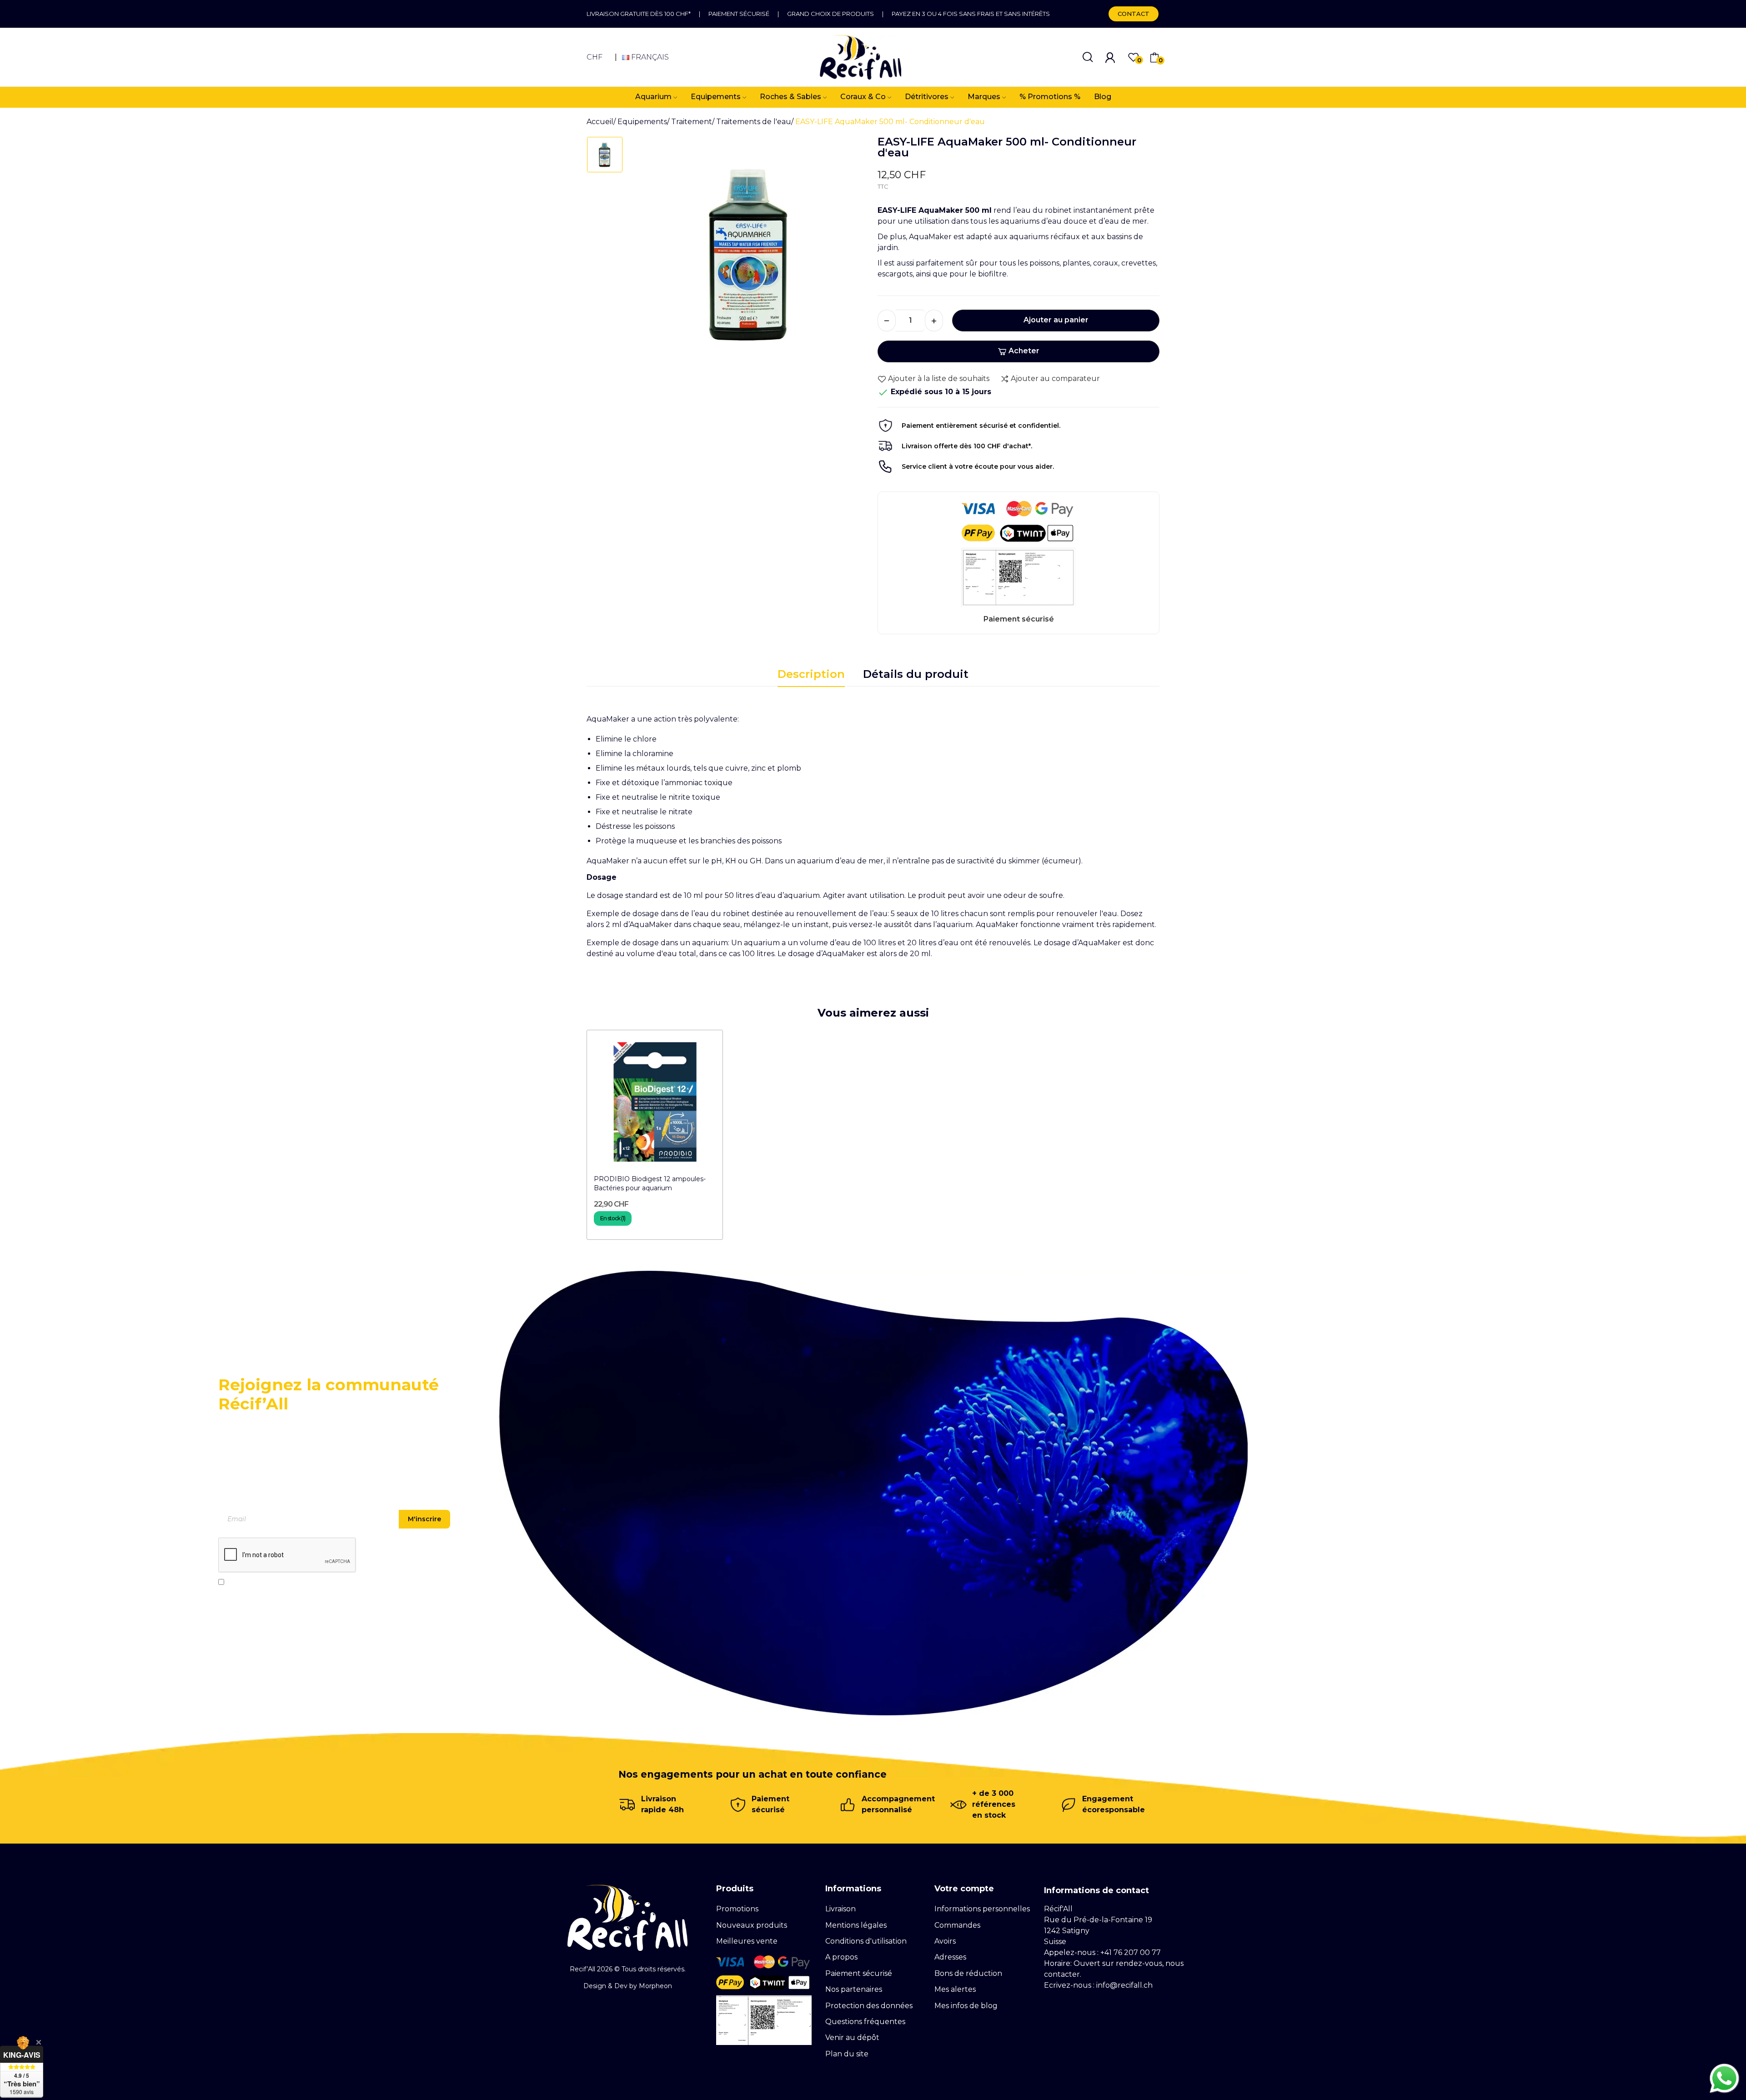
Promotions (737, 1909)
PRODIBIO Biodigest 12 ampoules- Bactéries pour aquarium (650, 1183)
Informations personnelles (982, 1909)
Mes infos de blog (966, 2006)
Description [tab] (811, 674)
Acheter (1024, 351)
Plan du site (847, 2054)
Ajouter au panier (1056, 320)
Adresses (950, 1957)
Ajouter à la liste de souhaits (939, 378)
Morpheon (655, 1986)
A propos (841, 1957)
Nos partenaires (854, 1989)
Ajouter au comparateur (1055, 378)
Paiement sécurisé (739, 14)
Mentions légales (856, 1925)
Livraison (840, 1909)
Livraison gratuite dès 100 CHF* (639, 14)
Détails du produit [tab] (916, 674)
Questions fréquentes (865, 2022)
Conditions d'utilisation (866, 1941)
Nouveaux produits (752, 1925)
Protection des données (869, 2006)
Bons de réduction (968, 1973)
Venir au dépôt (852, 2037)
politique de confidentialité (310, 1582)
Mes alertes (955, 1989)
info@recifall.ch (1124, 1985)
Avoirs (945, 1941)
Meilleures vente (747, 1941)
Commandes (957, 1925)
